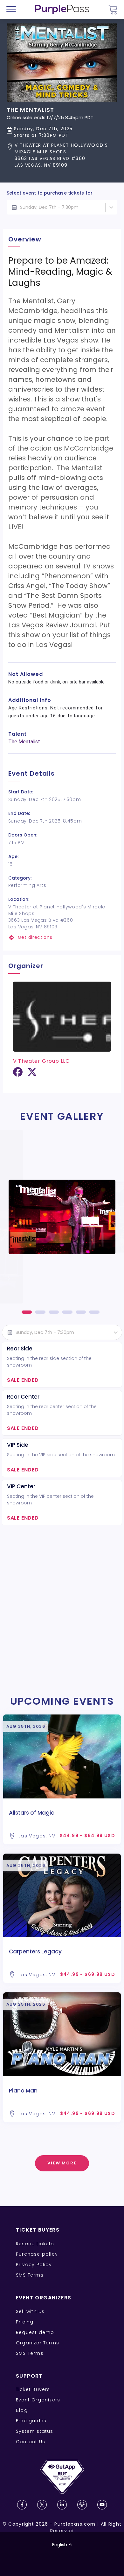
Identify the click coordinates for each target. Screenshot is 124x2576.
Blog (22, 2410)
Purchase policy (37, 2254)
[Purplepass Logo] (62, 10)
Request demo (35, 2332)
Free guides (31, 2421)
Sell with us (30, 2311)
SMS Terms (30, 2275)
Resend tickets (35, 2244)
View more (62, 2163)
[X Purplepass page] (42, 2505)
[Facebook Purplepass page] (22, 2505)
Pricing (25, 2322)
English (60, 2545)
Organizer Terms (38, 2343)
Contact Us (31, 2442)
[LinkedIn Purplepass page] (62, 2505)
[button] (62, 155)
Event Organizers (38, 2400)
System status (35, 2431)
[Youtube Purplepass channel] (102, 2505)
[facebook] (18, 1074)
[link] (62, 937)
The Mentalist (24, 742)
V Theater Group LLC (41, 1061)
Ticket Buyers (33, 2389)
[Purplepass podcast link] (82, 2505)
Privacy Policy (34, 2265)
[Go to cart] (113, 10)
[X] (32, 1074)
